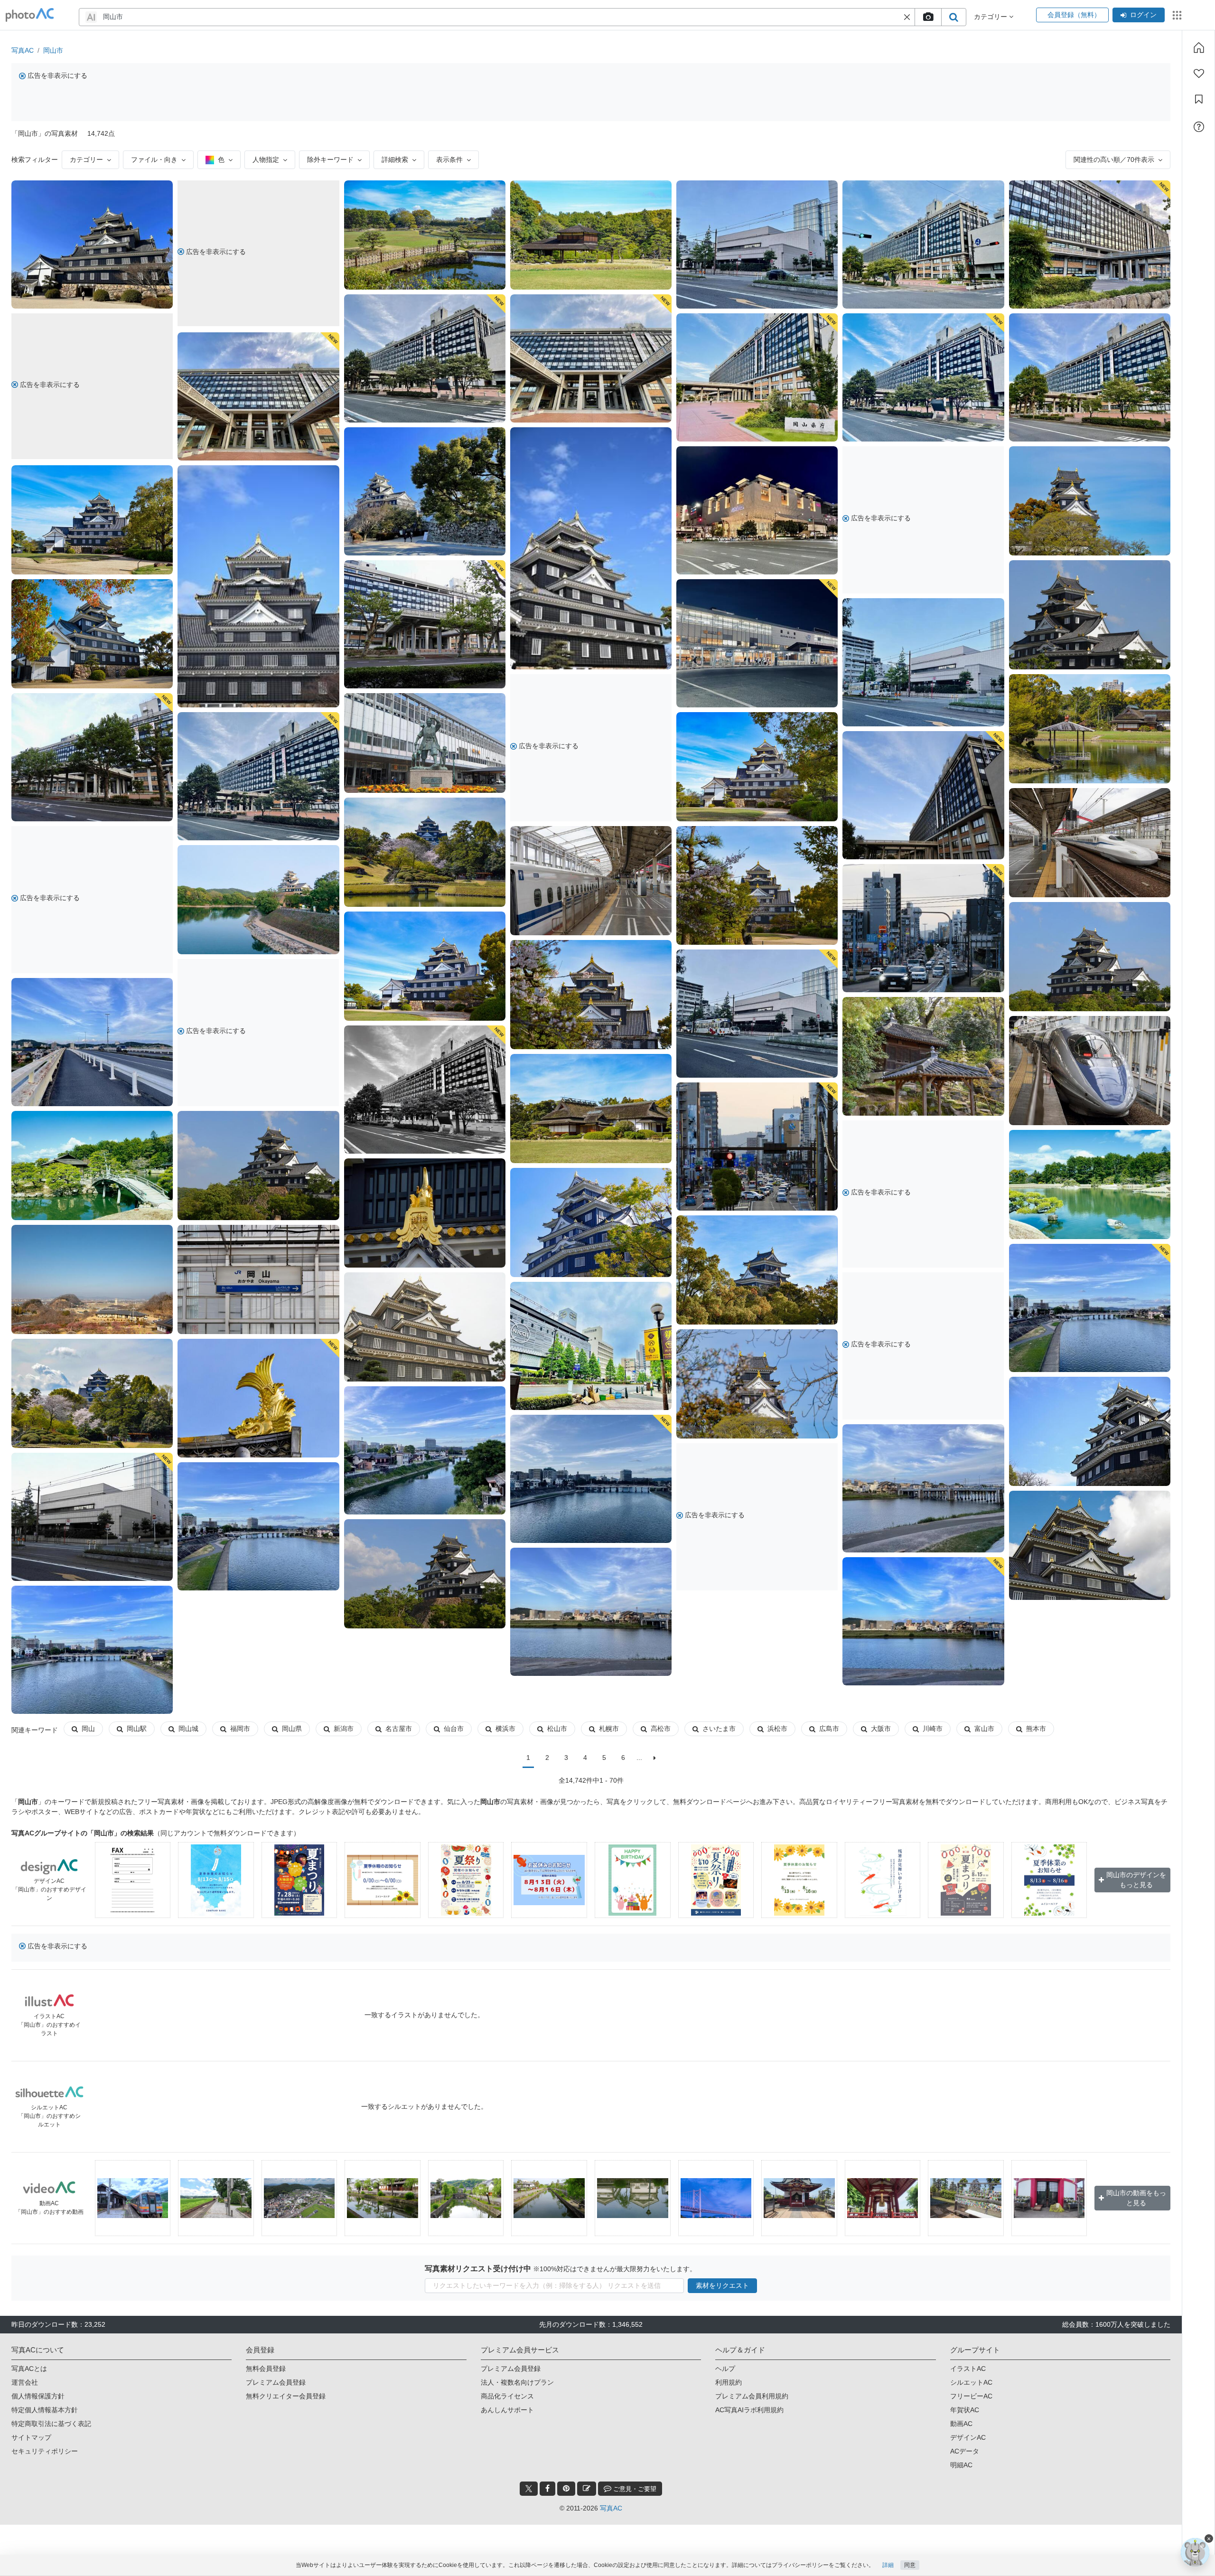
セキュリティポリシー (45, 2451)
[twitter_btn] (529, 2489)
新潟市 (344, 1729)
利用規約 (729, 2382)
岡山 (88, 1729)
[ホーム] (1199, 47)
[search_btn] (953, 17)
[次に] (655, 1758)
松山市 (557, 1729)
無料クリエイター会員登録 (286, 2396)
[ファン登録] (1199, 74)
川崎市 (933, 1729)
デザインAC (968, 2437)
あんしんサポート (507, 2410)
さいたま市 (719, 1729)
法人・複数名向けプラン (517, 2382)
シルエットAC (971, 2382)
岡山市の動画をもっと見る (1136, 2198)
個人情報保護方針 (38, 2396)
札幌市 (609, 1729)
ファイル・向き (154, 160)
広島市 (829, 1729)
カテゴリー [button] (991, 17)
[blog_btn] (587, 2489)
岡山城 (188, 1729)
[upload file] (928, 17)
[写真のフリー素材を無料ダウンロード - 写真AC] (30, 15)
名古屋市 (399, 1729)
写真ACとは (29, 2369)
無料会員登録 (266, 2369)
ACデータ (965, 2451)
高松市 (661, 1729)
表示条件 (449, 160)
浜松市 (777, 1729)
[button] (907, 17)
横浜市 (505, 1729)
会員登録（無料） (1072, 15)
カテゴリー (86, 160)
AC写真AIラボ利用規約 (749, 2410)
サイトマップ (31, 2437)
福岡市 (240, 1729)
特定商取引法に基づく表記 (51, 2424)
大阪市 (881, 1729)
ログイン (1143, 15)
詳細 (888, 2565)
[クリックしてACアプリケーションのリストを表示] (1177, 15)
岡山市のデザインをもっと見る (1136, 1880)
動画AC (961, 2424)
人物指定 (266, 160)
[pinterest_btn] (566, 2489)
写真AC (23, 50)
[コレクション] (1199, 99)
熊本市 (1036, 1729)
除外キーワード (330, 160)
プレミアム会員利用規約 (752, 2396)
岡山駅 (137, 1729)
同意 (910, 2565)
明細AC (961, 2465)
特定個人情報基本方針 (45, 2410)
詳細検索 (395, 160)
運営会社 (25, 2382)
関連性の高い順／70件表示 (1114, 160)
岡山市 (53, 50)
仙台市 (454, 1729)
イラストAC (968, 2369)
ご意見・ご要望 (634, 2489)
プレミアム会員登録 (276, 2382)
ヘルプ (725, 2369)
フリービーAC (971, 2396)
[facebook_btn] (547, 2489)
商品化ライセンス (507, 2396)
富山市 (984, 1729)
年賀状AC (965, 2410)
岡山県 (292, 1729)
